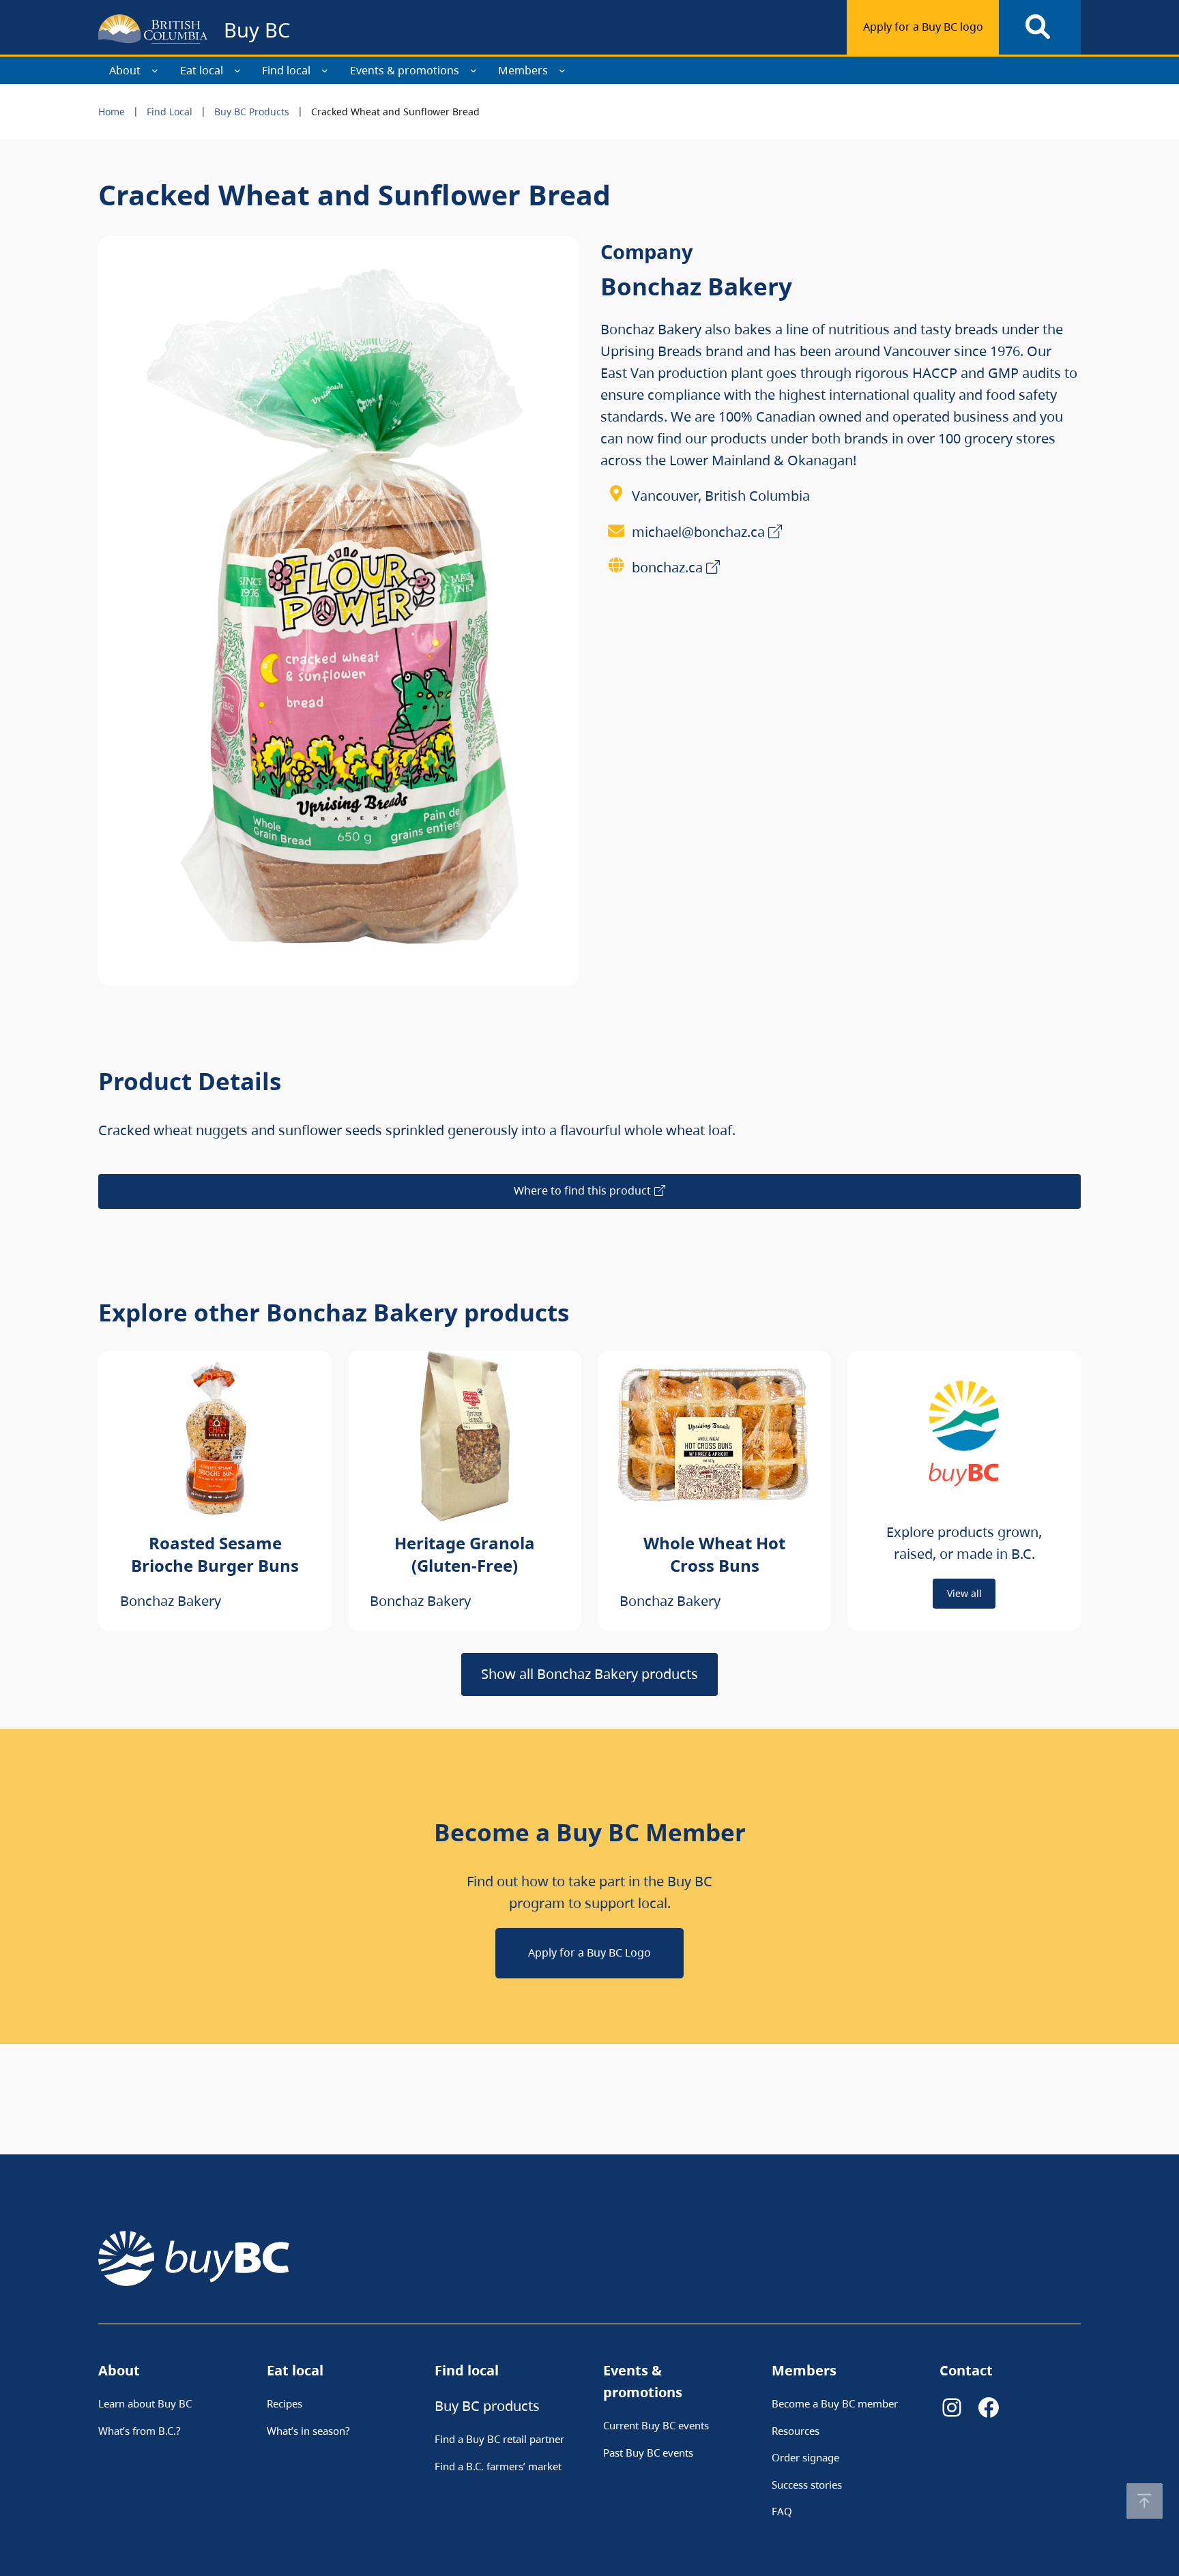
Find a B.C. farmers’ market (498, 2466)
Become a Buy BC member (835, 2403)
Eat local (202, 70)
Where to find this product (582, 1190)
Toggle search (1040, 27)
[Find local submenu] (325, 70)
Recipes (285, 2403)
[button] (1145, 2501)
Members (523, 70)
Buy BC (257, 30)
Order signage (805, 2457)
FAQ (782, 2511)
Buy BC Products (252, 112)
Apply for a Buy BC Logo (589, 1952)
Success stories (807, 2485)
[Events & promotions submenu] (474, 70)
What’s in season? (308, 2431)
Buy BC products (487, 2406)
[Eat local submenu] (237, 70)
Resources (796, 2431)
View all (964, 1593)
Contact (966, 2370)
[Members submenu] (562, 70)
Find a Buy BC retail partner (499, 2439)
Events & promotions (405, 70)
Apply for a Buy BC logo (923, 27)
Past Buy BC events (648, 2453)
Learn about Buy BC (145, 2403)
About (125, 70)
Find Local (170, 112)
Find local (286, 70)
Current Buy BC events (656, 2425)
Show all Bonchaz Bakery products (589, 1674)
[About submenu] (155, 70)
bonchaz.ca (667, 567)
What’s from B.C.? (140, 2431)
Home (112, 112)
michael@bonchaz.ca (698, 532)
